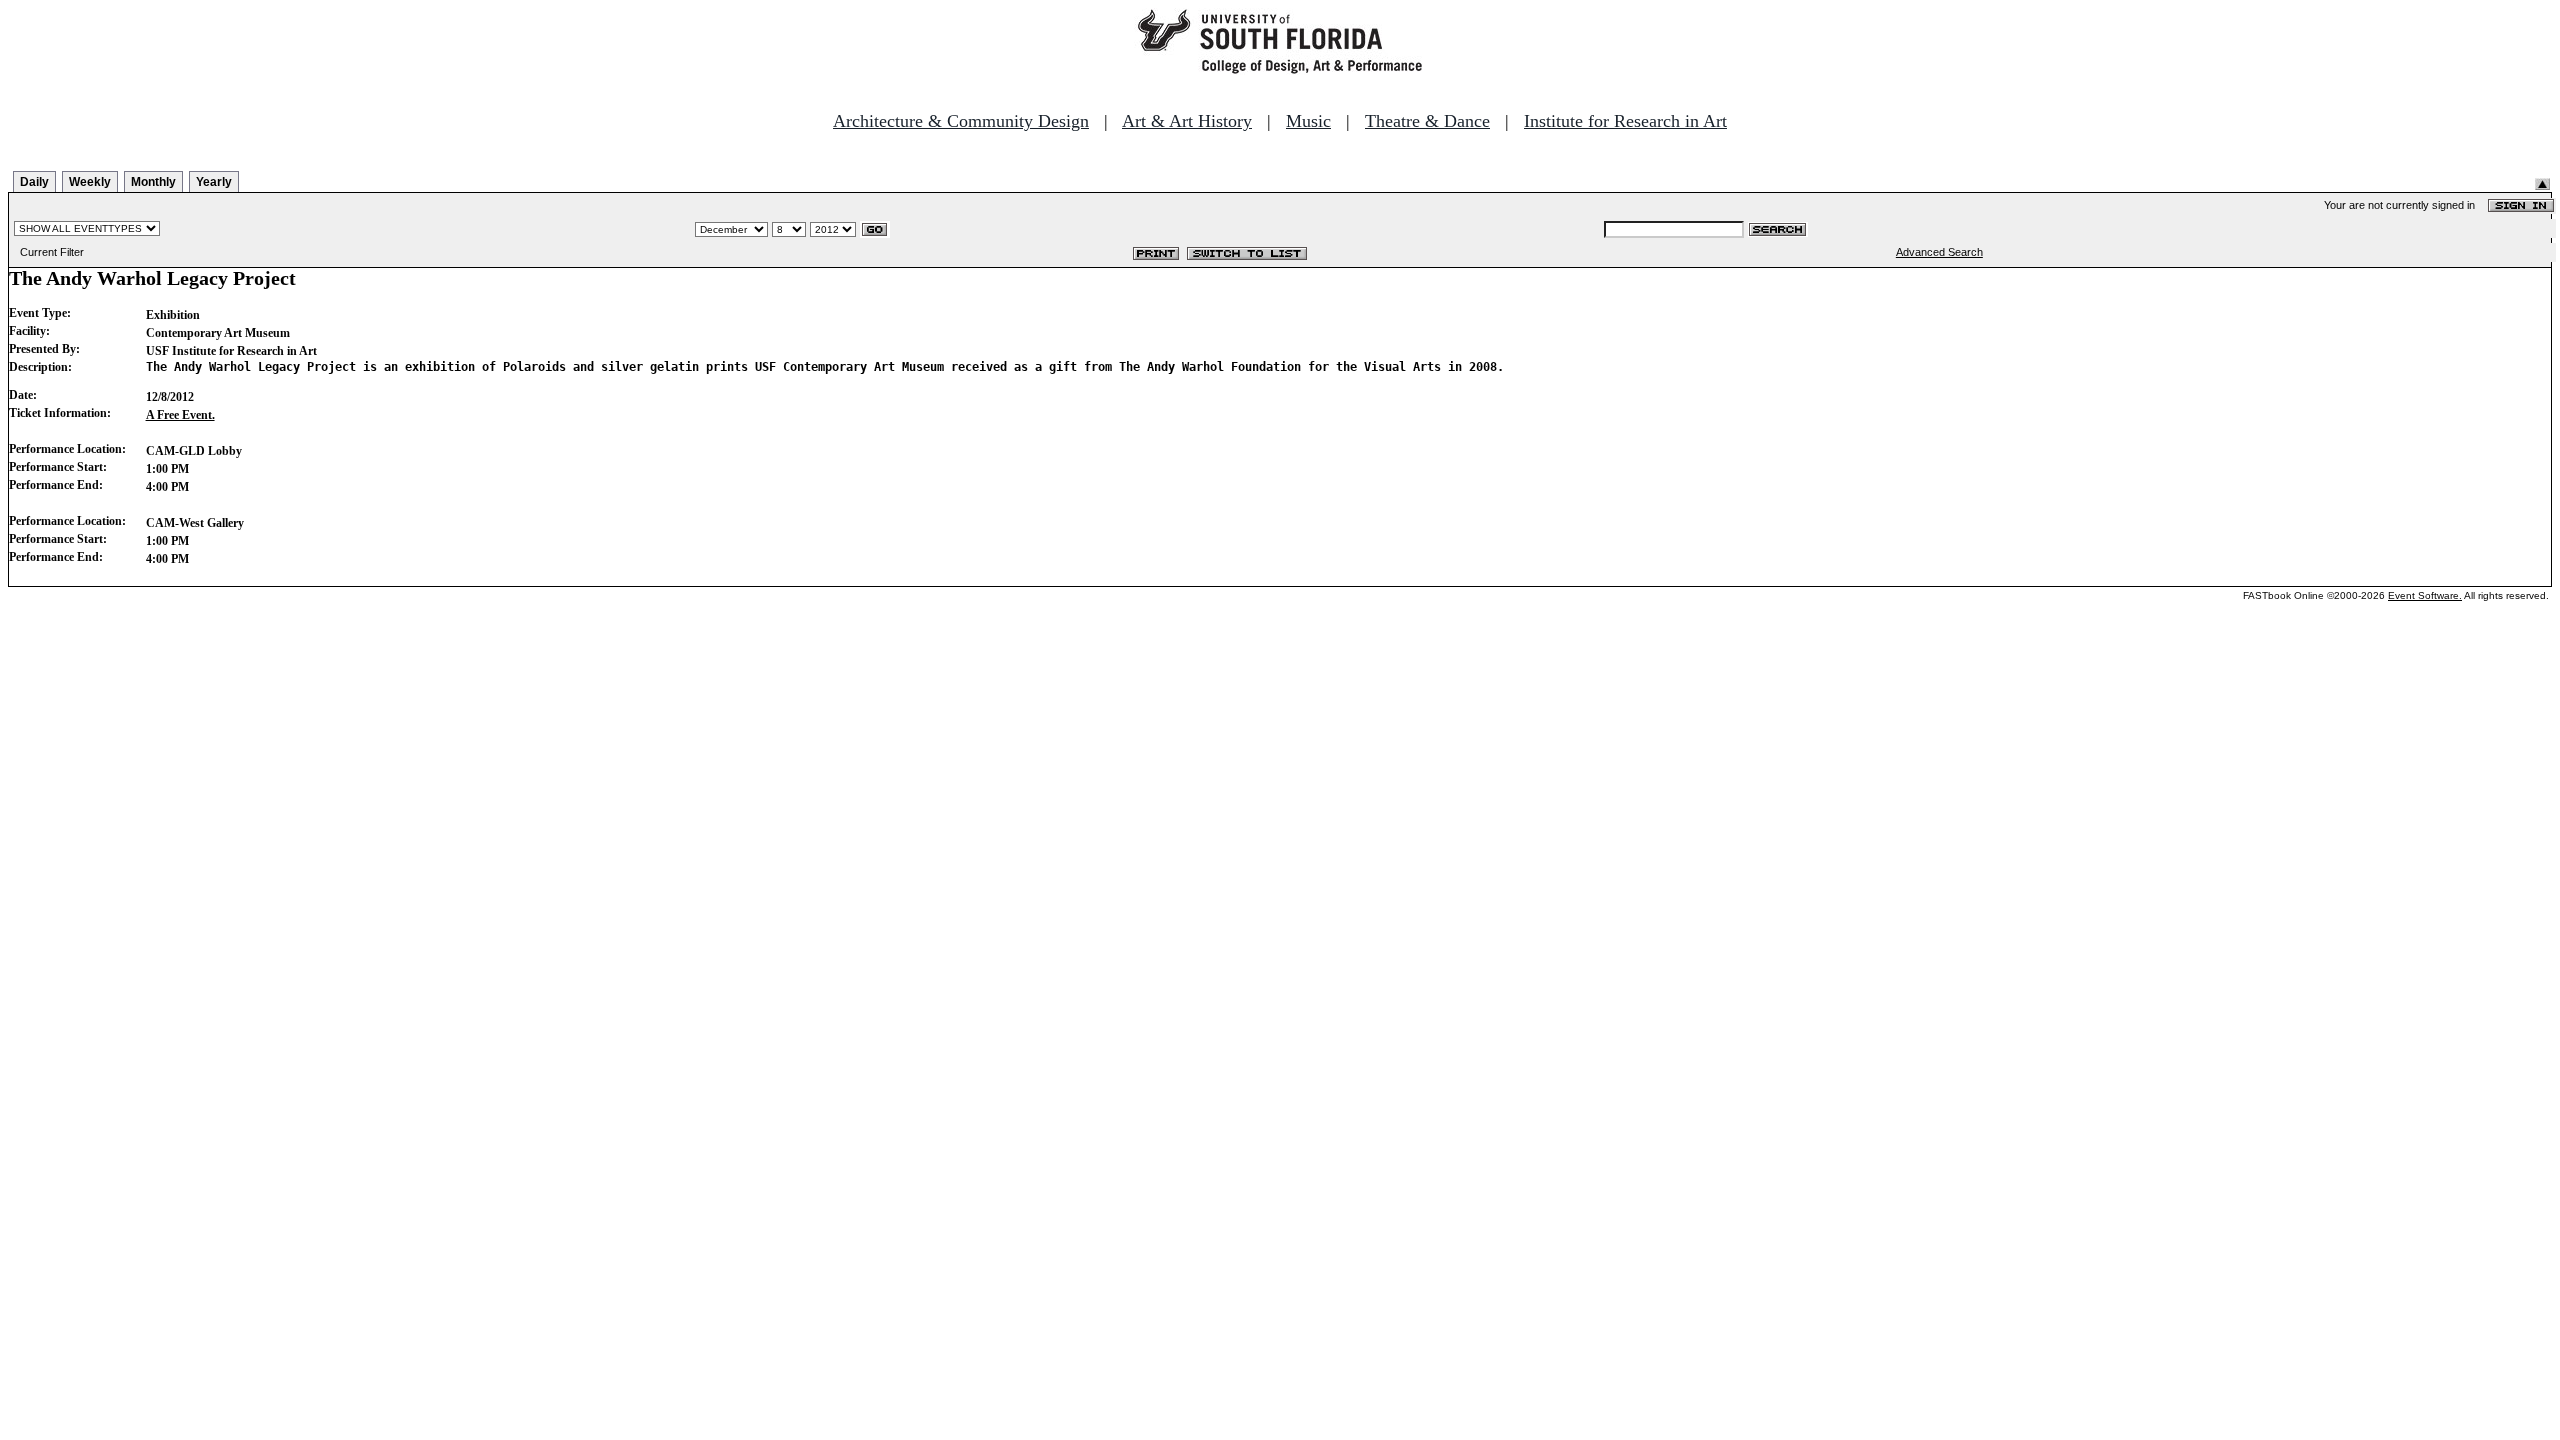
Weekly (90, 182)
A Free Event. (180, 415)
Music (1308, 121)
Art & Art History (1187, 121)
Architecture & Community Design (961, 121)
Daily (34, 182)
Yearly (214, 182)
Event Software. (2425, 595)
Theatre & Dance (1427, 121)
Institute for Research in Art (1625, 121)
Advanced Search (1939, 252)
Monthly (153, 182)
